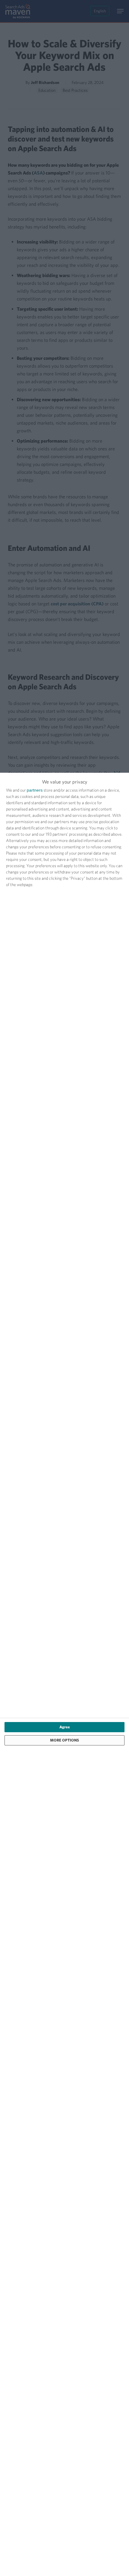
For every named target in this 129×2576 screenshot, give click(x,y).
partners (35, 790)
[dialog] (64, 1674)
